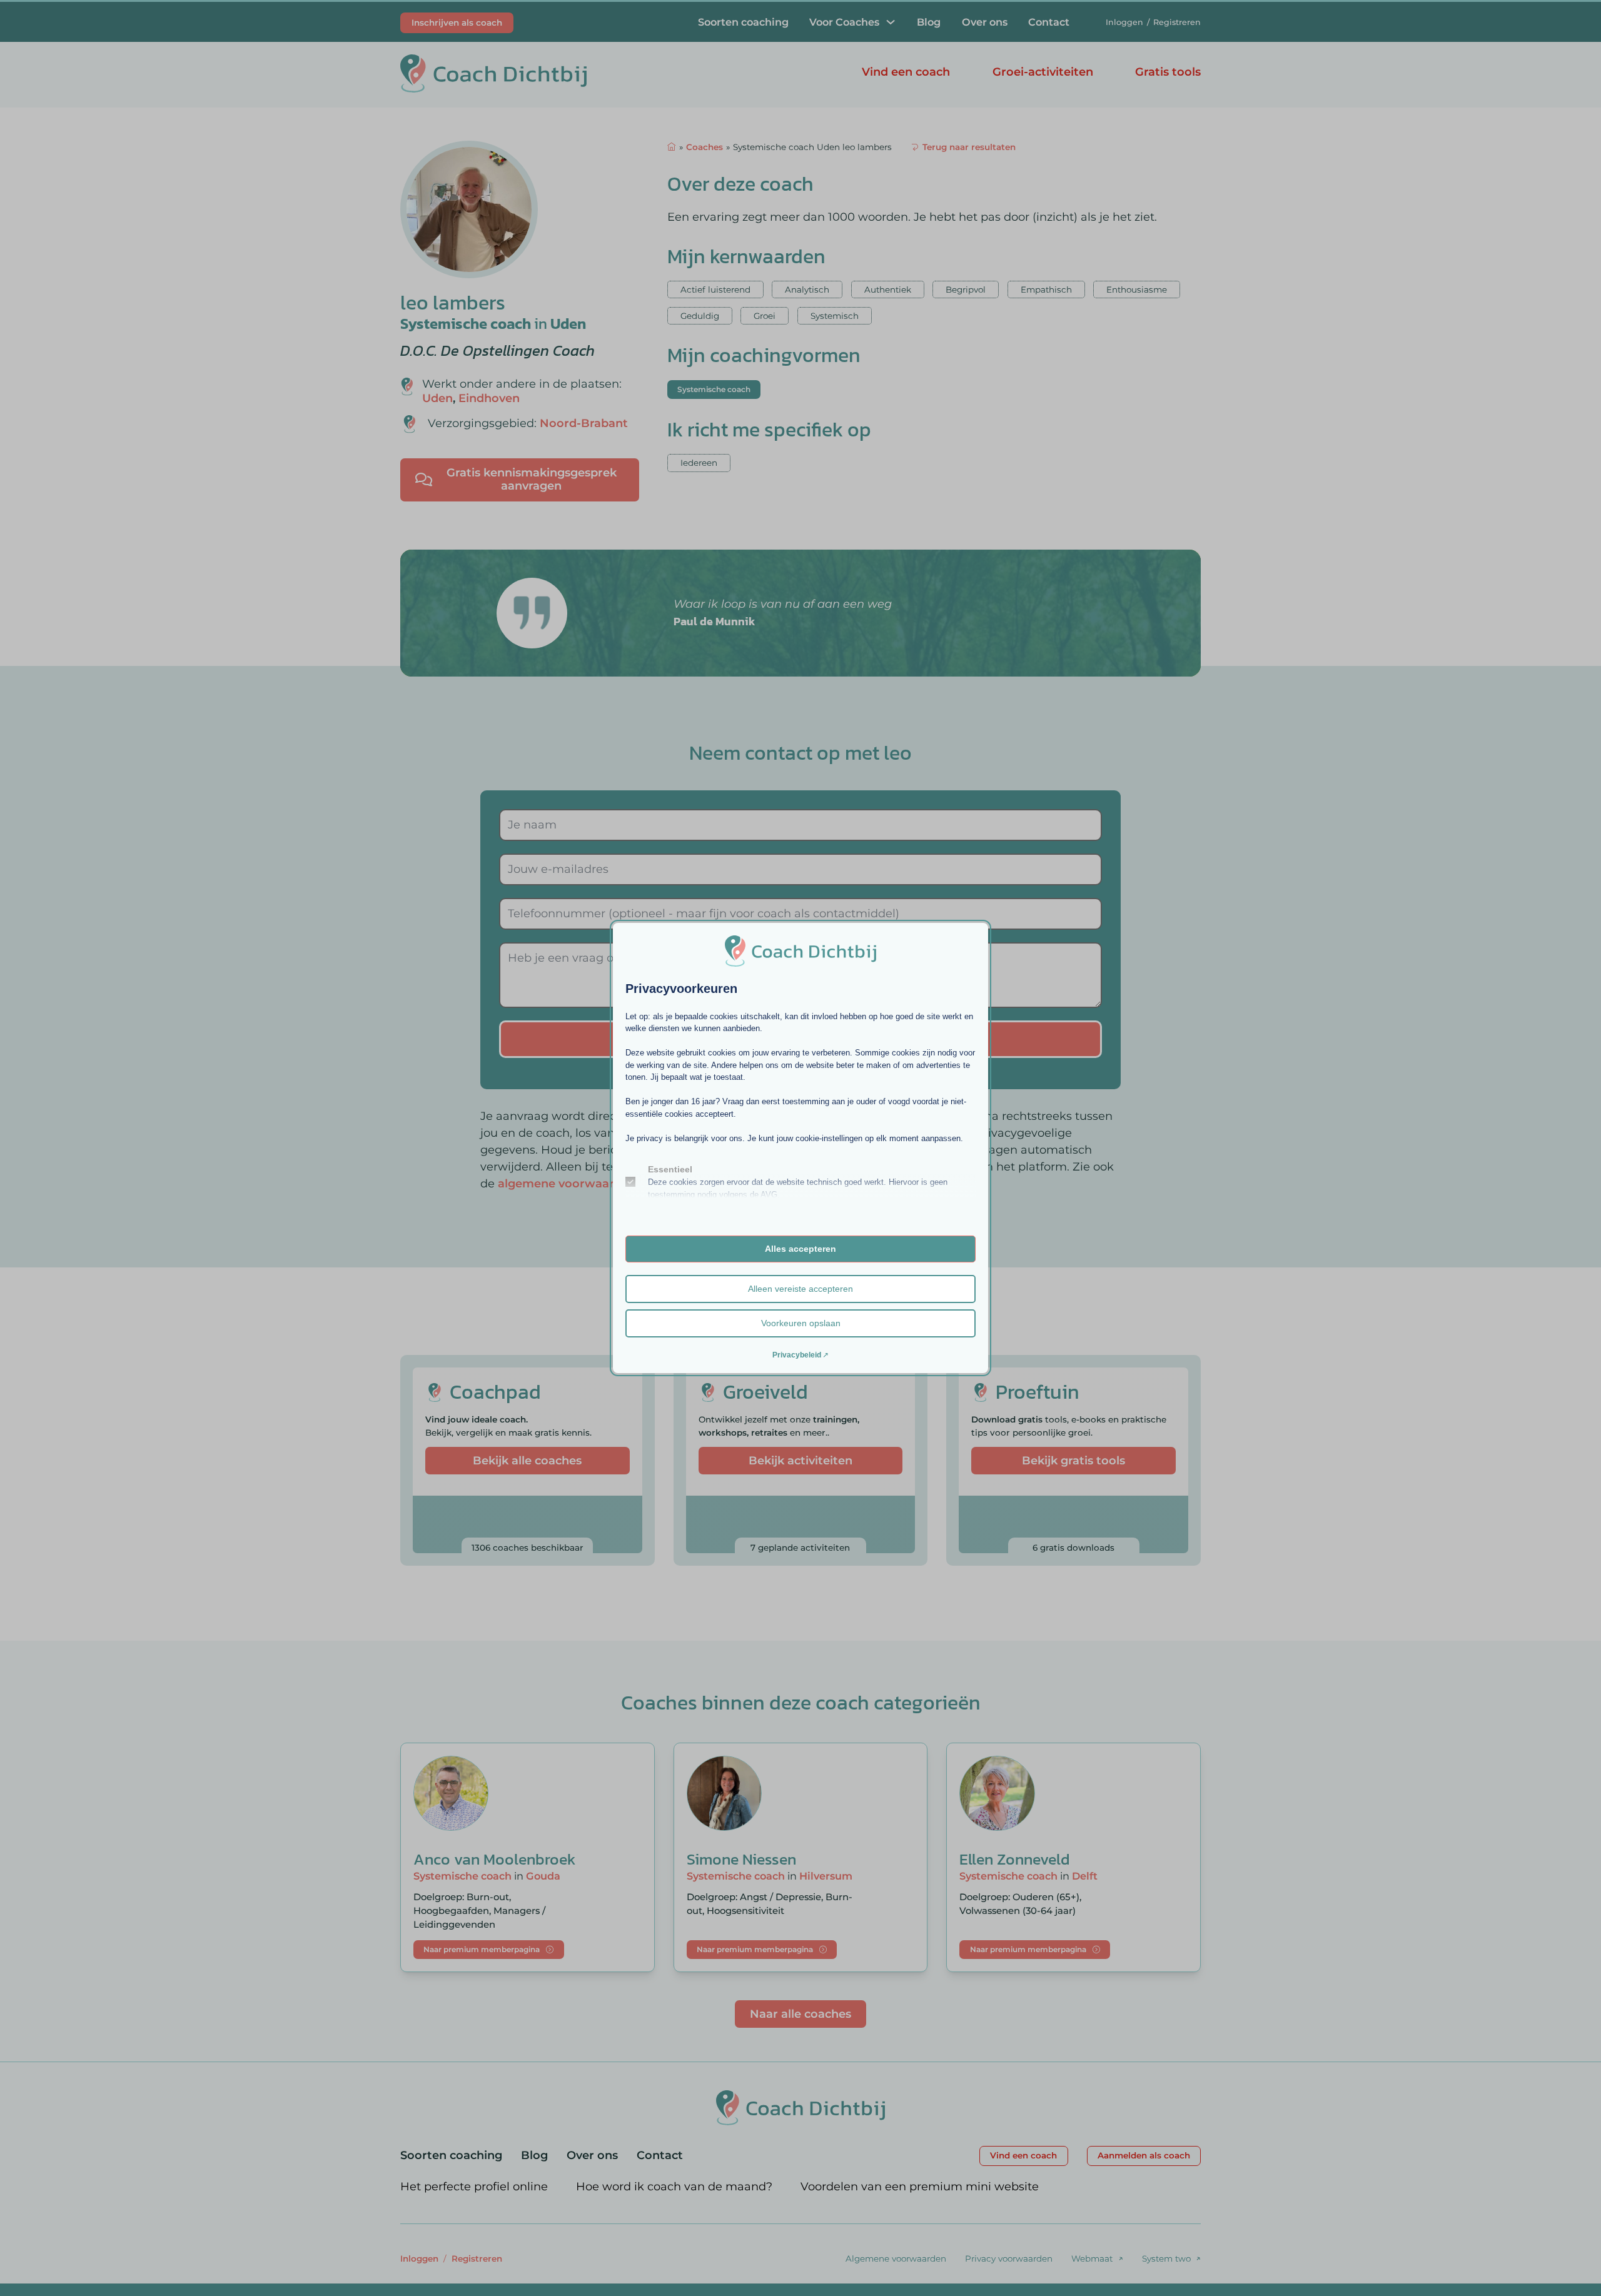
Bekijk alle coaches (527, 1461)
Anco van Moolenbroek (494, 1859)
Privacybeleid (797, 1355)
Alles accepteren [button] (800, 1249)
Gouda (543, 1876)
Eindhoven (489, 398)
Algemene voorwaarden (896, 2258)
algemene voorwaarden (567, 1184)
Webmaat (1092, 2258)
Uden (568, 324)
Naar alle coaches (800, 2014)
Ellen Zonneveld (1015, 1859)
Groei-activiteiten (1043, 72)
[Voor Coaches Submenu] (891, 22)
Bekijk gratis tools (1073, 1461)
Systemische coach (466, 324)
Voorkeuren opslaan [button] (801, 1323)
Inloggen (1124, 22)
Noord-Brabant (584, 423)
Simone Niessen (741, 1859)
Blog (929, 22)
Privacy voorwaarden (1009, 2258)
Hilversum (826, 1876)
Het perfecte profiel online (474, 2187)
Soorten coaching (743, 22)
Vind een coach (906, 72)
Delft (1085, 1876)
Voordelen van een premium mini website (920, 2187)
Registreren (1177, 22)
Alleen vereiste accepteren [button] (800, 1289)
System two (1166, 2258)
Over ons (985, 22)
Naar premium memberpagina (482, 1949)
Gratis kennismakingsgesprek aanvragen (532, 480)
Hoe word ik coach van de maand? (674, 2187)
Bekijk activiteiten (800, 1461)
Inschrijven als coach (457, 23)
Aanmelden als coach (1144, 2155)
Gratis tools (1168, 72)
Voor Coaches (844, 22)
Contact (1049, 22)
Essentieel (670, 1169)
